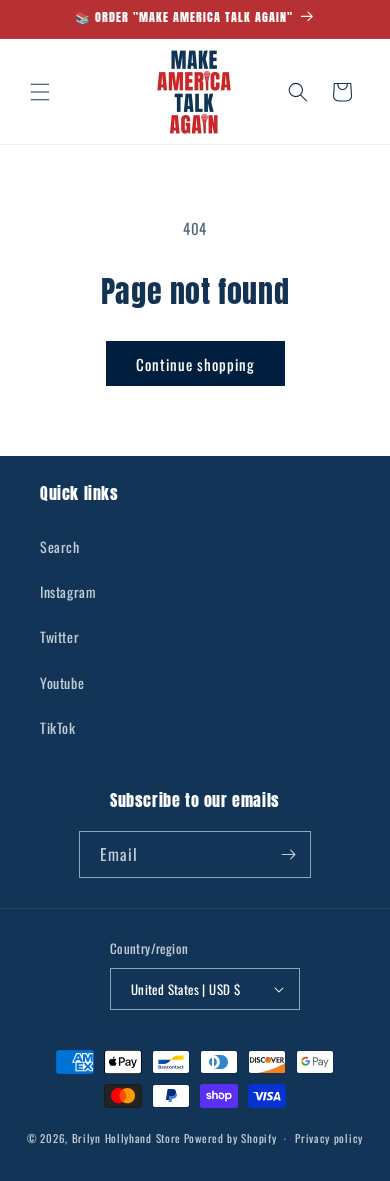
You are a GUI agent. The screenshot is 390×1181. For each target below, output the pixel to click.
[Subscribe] (288, 854)
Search (60, 546)
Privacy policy (329, 1138)
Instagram (68, 591)
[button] (40, 92)
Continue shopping (195, 364)
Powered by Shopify (230, 1138)
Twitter (59, 636)
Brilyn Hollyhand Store (126, 1138)
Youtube (62, 682)
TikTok (58, 727)
